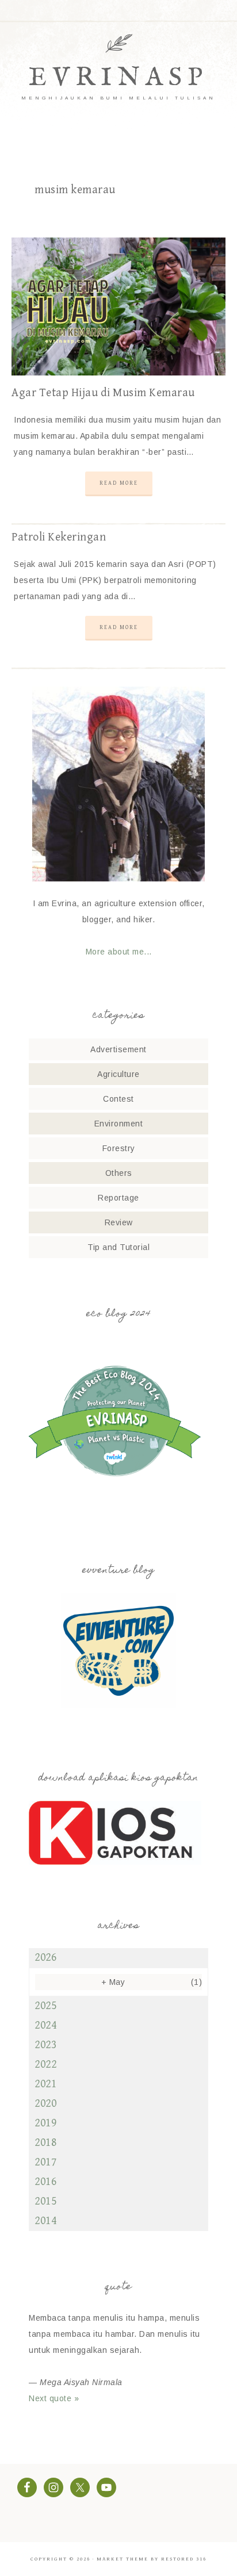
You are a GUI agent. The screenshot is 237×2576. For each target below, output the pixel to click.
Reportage (118, 1198)
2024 (45, 2025)
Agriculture (118, 1074)
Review (119, 1222)
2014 (45, 2221)
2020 (45, 2104)
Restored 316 (184, 2559)
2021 (45, 2084)
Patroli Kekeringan (59, 537)
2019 (45, 2123)
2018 (45, 2143)
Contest (118, 1099)
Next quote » (54, 2398)
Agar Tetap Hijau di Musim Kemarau (103, 393)
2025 (45, 2006)
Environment (119, 1124)
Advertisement (118, 1049)
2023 (45, 2045)
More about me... (119, 952)
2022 (45, 2065)
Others (119, 1173)
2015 (45, 2201)
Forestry (119, 1148)
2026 (45, 1958)
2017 (45, 2162)
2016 (45, 2182)
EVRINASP (118, 78)
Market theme (123, 2559)
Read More (119, 483)
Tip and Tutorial (118, 1247)
